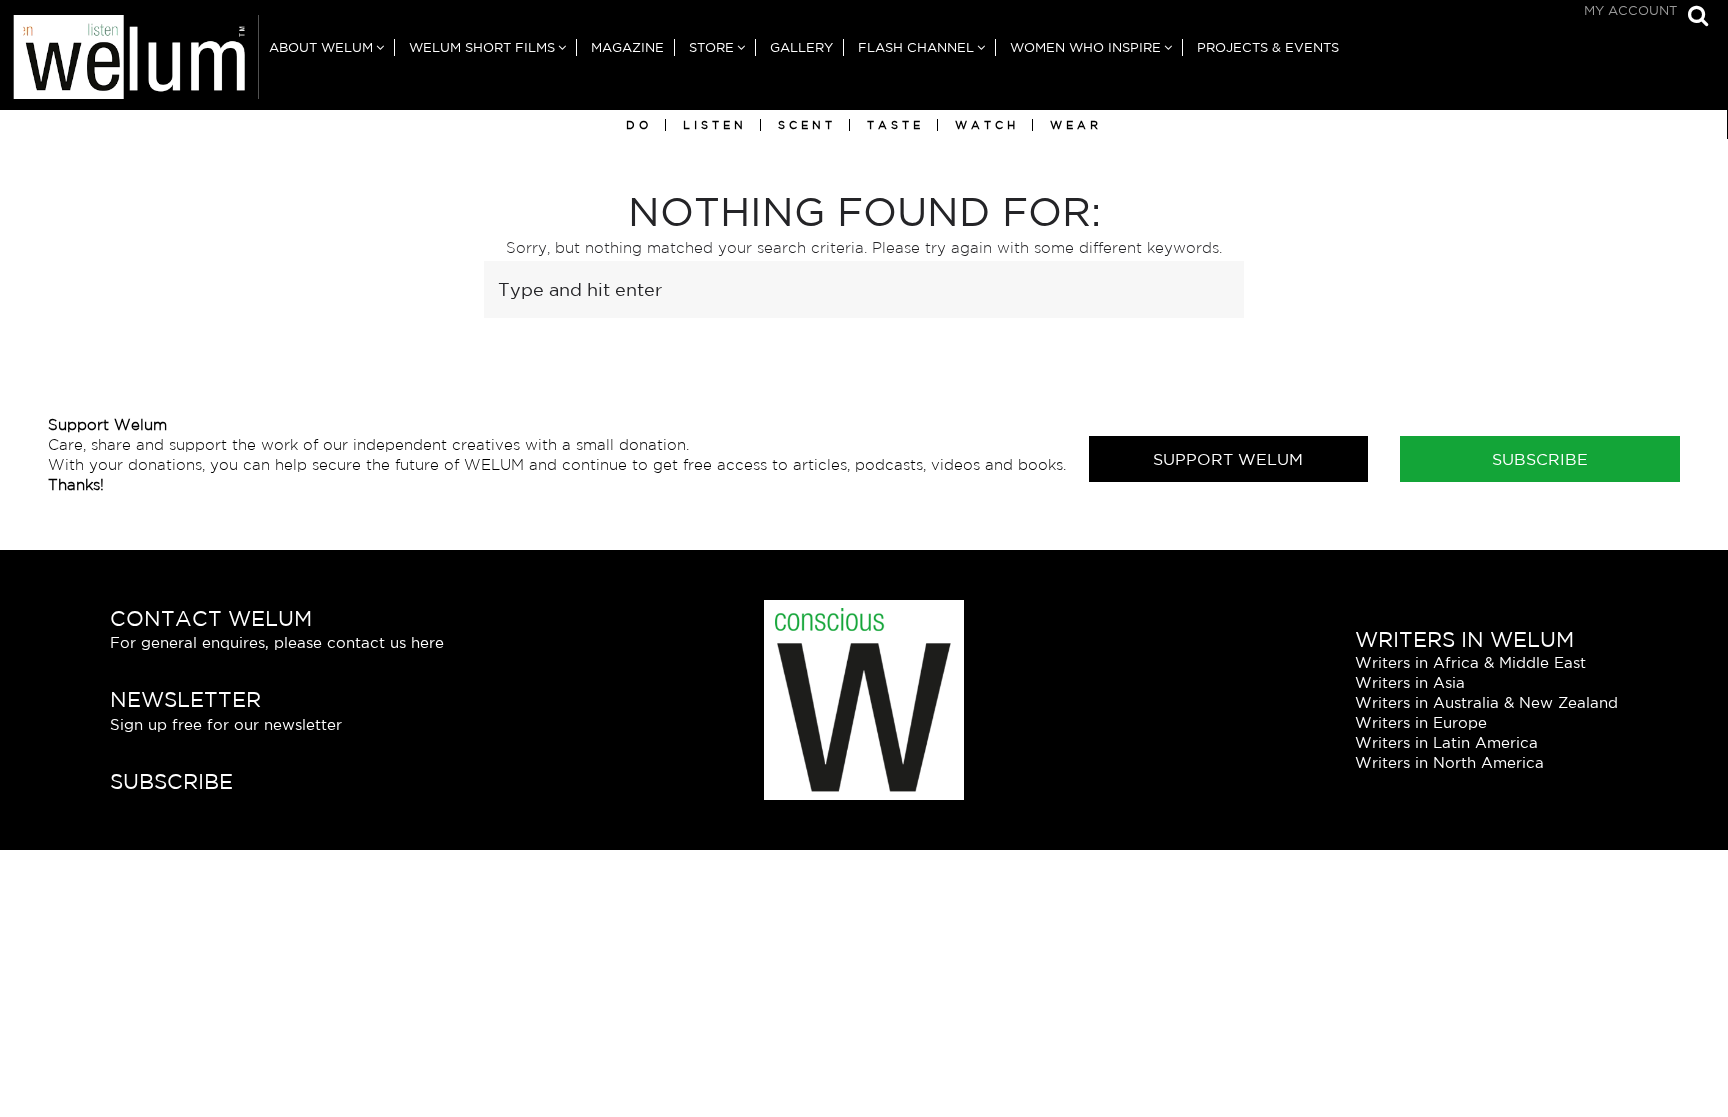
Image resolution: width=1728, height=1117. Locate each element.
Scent (807, 125)
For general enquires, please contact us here (277, 642)
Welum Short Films (482, 47)
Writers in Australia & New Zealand (1486, 702)
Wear (1076, 125)
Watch (987, 125)
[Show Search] (1693, 17)
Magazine (627, 47)
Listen (715, 125)
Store (711, 47)
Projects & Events (1268, 47)
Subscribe (1540, 459)
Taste (895, 125)
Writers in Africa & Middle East (1470, 662)
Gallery (801, 47)
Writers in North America (1449, 762)
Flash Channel (916, 47)
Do (639, 125)
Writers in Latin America (1446, 742)
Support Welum (1228, 459)
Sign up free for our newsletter (226, 724)
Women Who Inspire (1085, 47)
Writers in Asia (1410, 682)
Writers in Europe (1421, 722)
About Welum (321, 47)
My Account (1630, 10)
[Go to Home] (129, 62)
